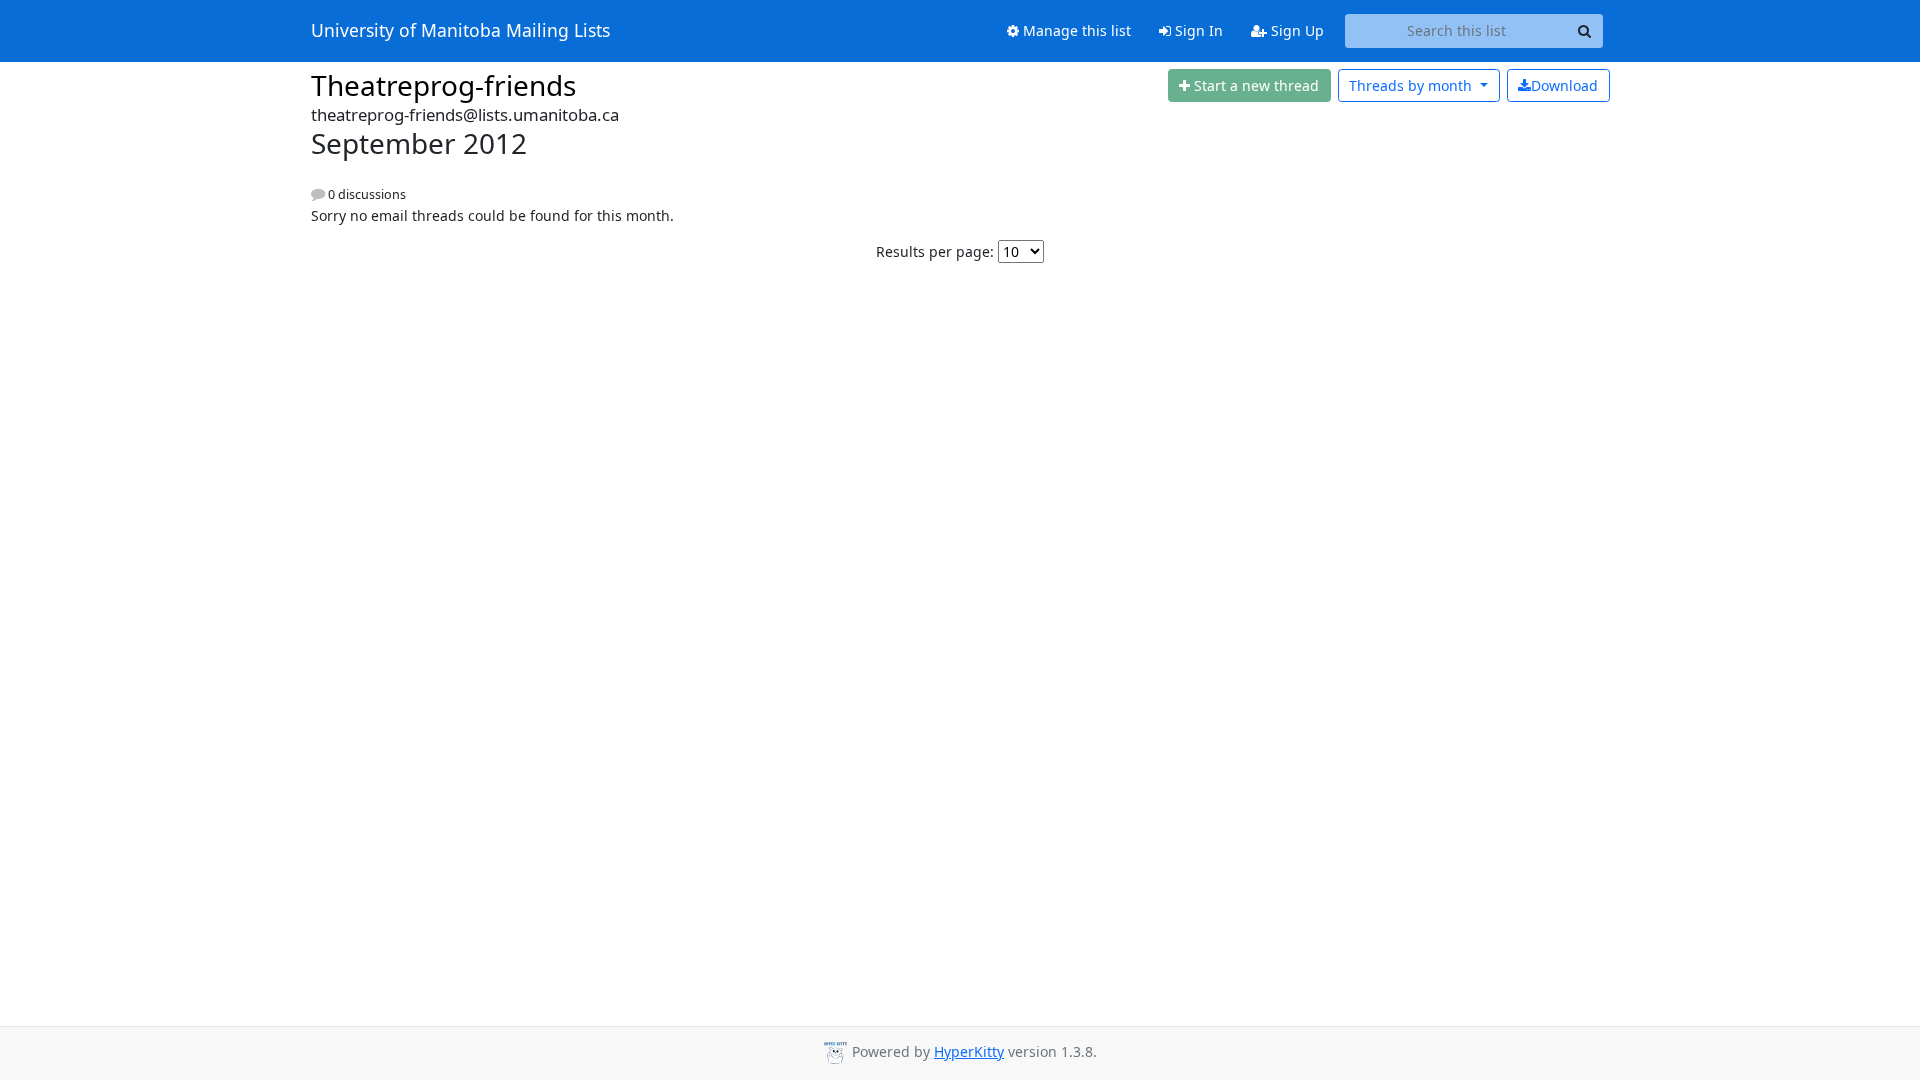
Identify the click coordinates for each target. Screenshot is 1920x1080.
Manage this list (1075, 30)
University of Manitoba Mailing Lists (460, 31)
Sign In (1197, 30)
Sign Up (1295, 30)
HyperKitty (969, 1051)
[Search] (1585, 31)
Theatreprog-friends (443, 85)
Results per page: (935, 251)
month (1412, 85)
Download (1564, 85)
